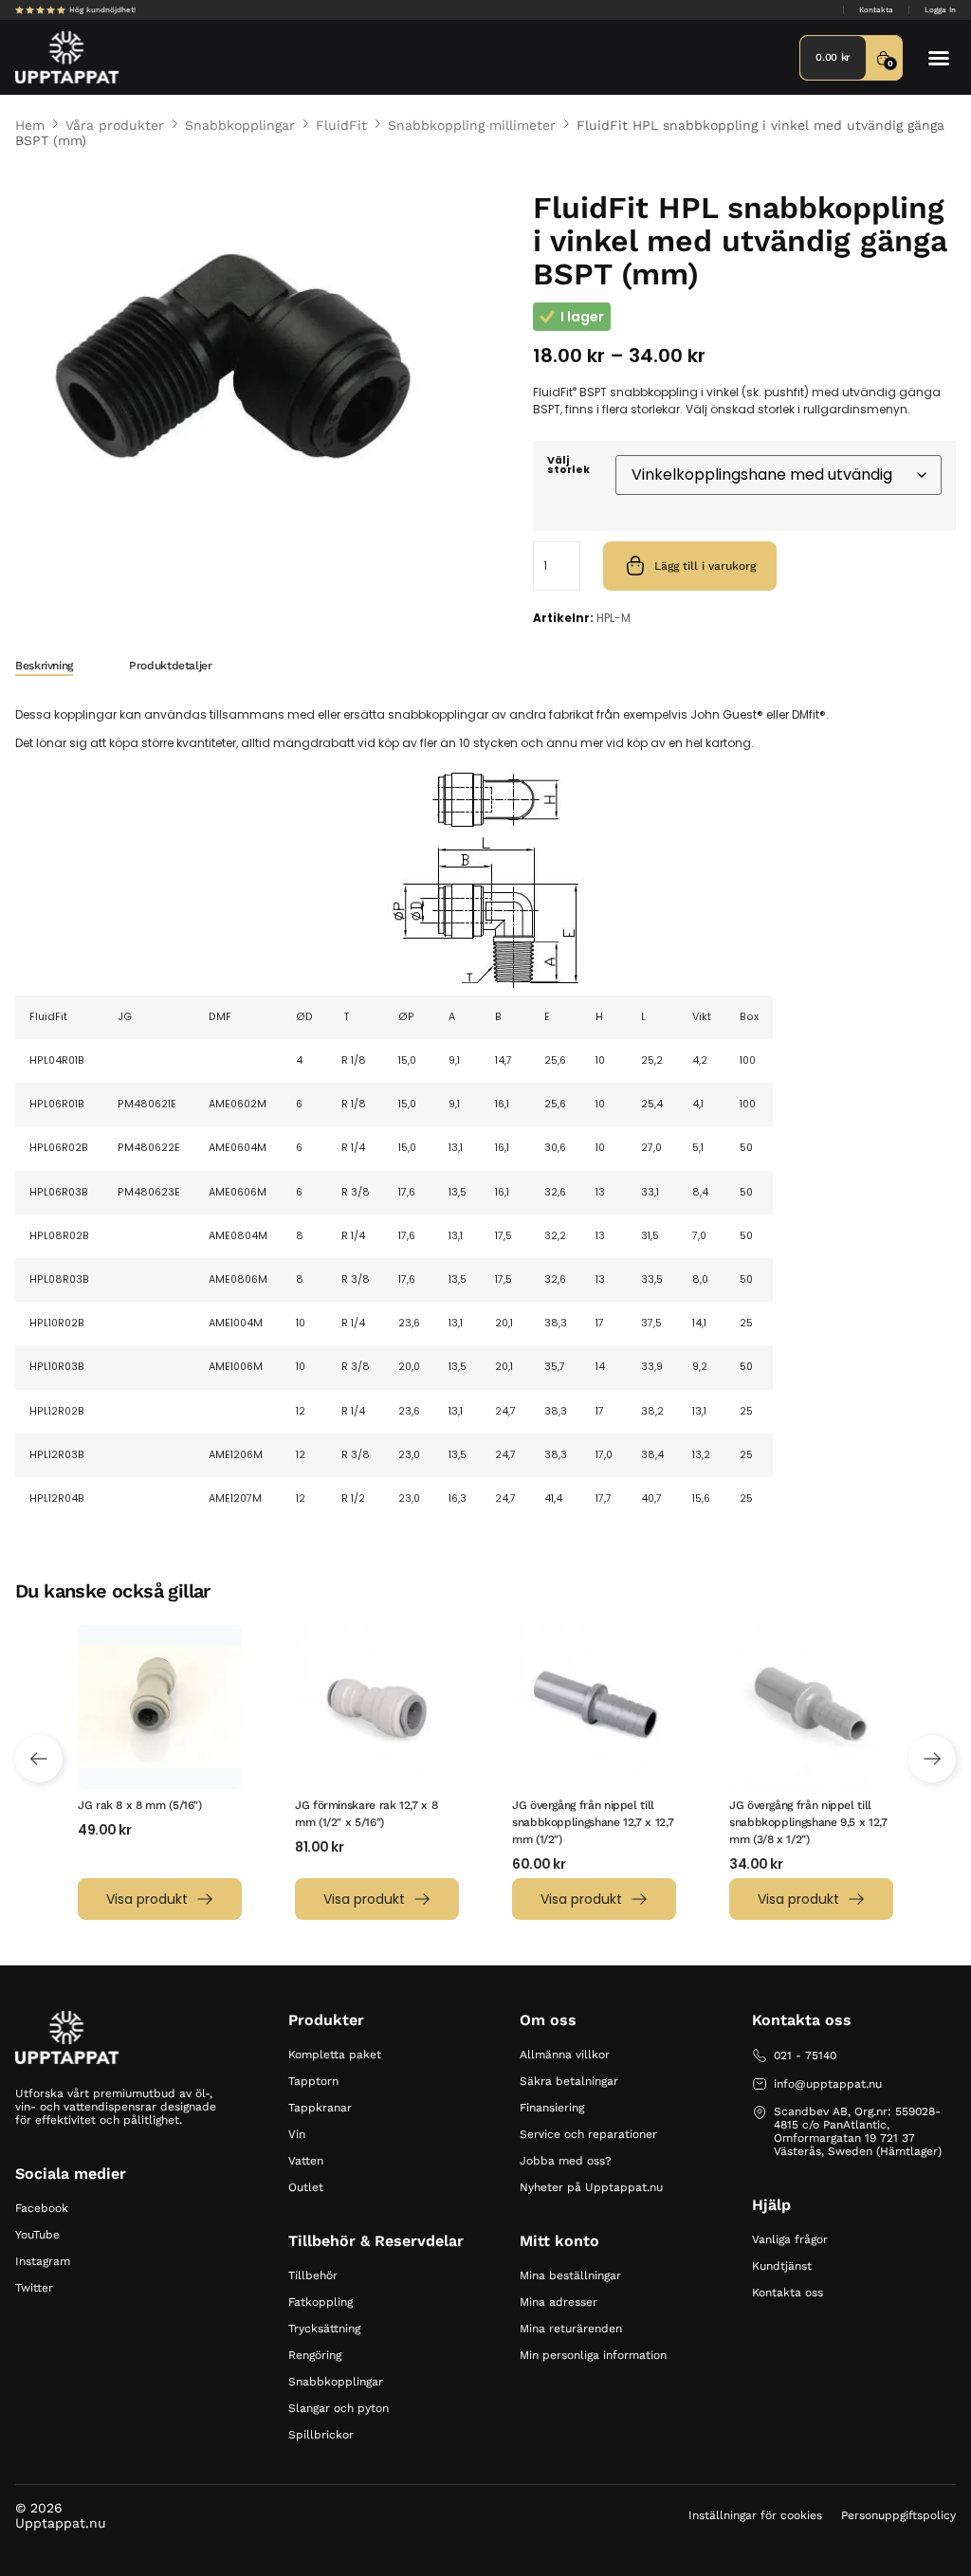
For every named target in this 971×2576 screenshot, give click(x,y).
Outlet (306, 2187)
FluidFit (341, 125)
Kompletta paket (335, 2055)
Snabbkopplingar (240, 125)
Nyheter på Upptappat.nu (591, 2187)
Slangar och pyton (339, 2408)
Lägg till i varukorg (705, 566)
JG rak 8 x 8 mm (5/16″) (140, 1805)
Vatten (306, 2161)
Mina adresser (559, 2302)
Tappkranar (320, 2108)
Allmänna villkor (565, 2055)
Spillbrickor (321, 2435)
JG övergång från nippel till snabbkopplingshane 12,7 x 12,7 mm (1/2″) (593, 1822)
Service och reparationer (588, 2134)
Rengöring (315, 2355)
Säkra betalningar (569, 2081)
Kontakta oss (788, 2293)
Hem (30, 125)
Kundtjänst (782, 2266)
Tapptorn (313, 2081)
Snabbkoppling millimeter (472, 125)
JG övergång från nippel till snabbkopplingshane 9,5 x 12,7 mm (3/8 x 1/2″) (808, 1822)
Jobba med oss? (566, 2161)
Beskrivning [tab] (44, 666)
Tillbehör (313, 2275)
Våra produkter (115, 125)
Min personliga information (593, 2355)
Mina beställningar (570, 2275)
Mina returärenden (571, 2329)
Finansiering (552, 2108)
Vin (297, 2134)
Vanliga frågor (790, 2239)
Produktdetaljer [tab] (171, 666)
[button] (939, 58)
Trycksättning (324, 2329)
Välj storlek (568, 466)
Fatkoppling (321, 2302)
